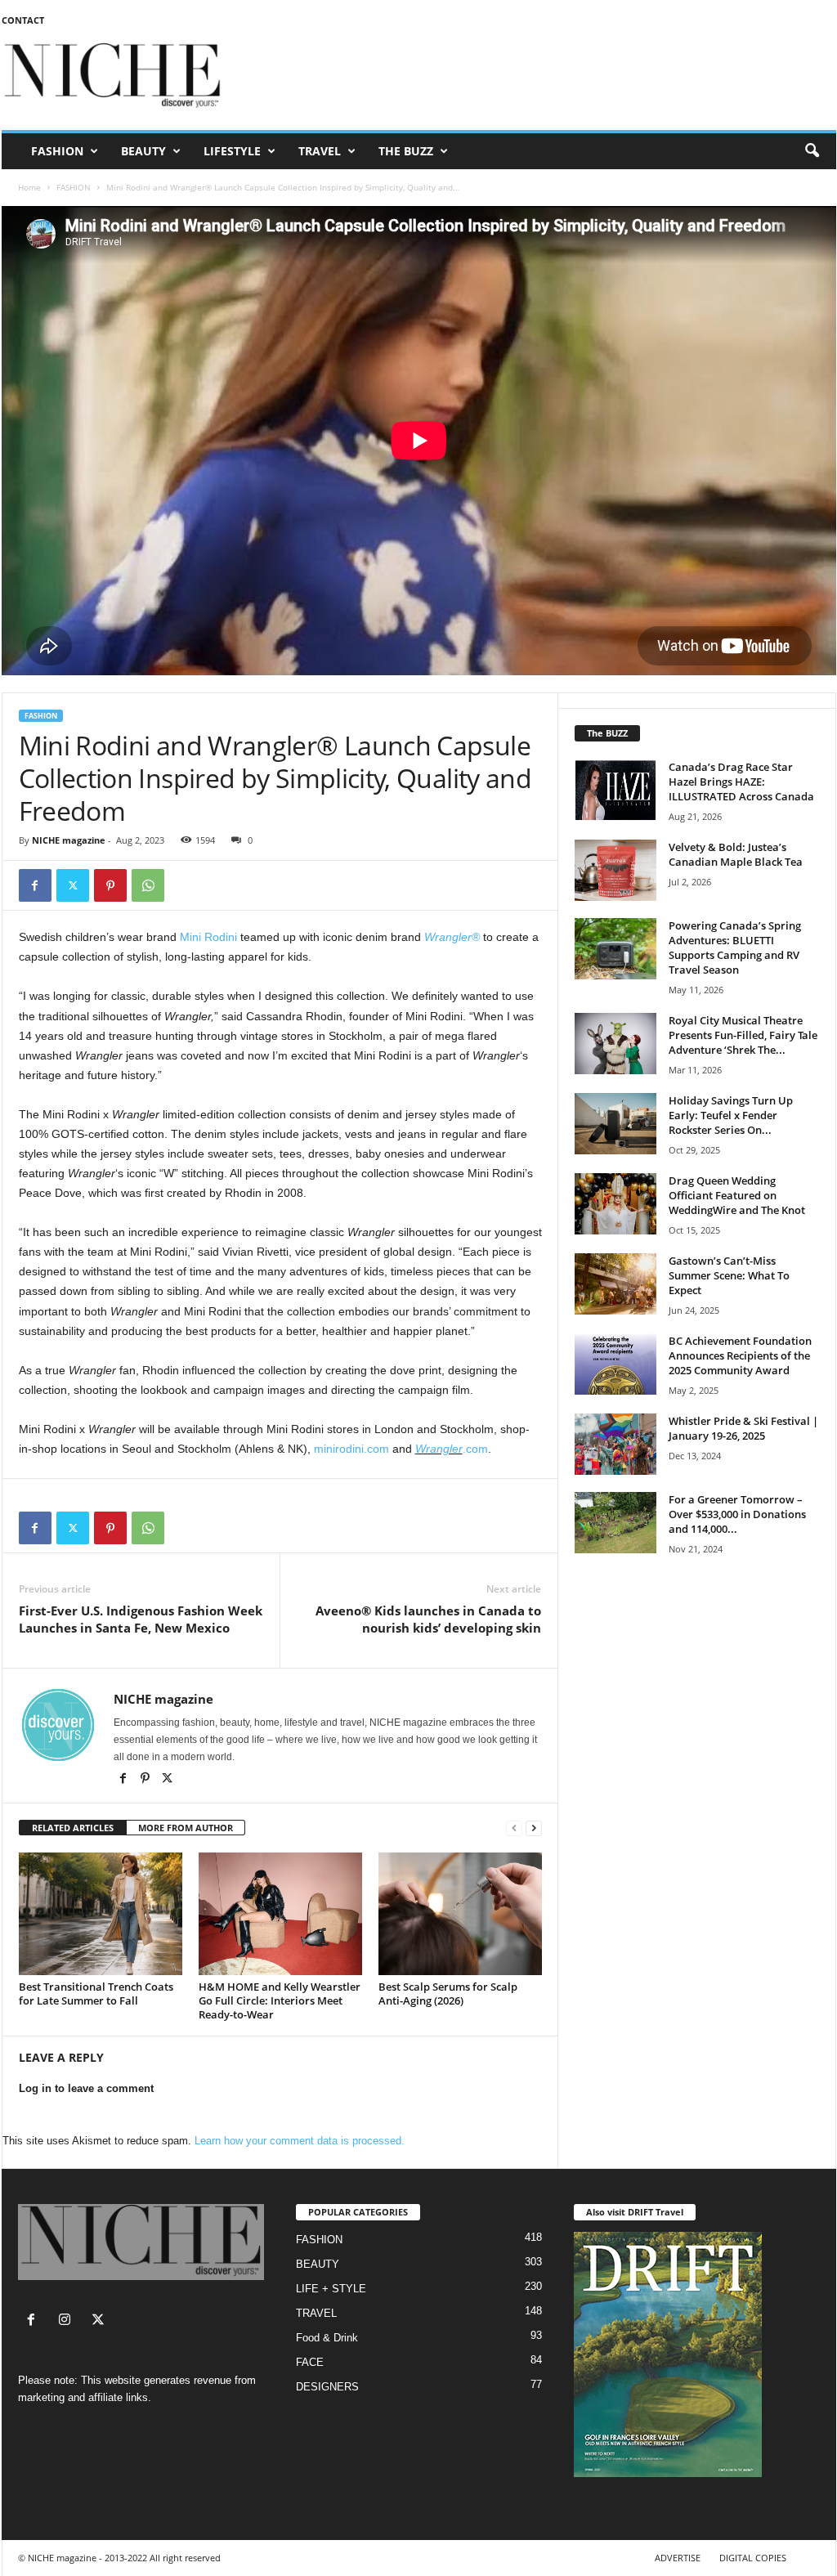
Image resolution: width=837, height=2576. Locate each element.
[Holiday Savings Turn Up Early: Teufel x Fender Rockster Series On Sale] (615, 1124)
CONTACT (23, 20)
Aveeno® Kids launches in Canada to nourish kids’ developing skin (428, 1619)
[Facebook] (35, 885)
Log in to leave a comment (86, 2088)
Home (29, 187)
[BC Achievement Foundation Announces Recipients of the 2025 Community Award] (615, 1364)
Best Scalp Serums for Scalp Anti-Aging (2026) (448, 1994)
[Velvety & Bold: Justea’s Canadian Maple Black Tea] (615, 870)
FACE (310, 2362)
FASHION (57, 151)
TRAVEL (320, 151)
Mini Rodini (208, 937)
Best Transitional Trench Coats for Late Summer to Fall (96, 1994)
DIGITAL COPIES (753, 2558)
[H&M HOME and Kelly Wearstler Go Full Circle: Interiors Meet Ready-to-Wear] (280, 1914)
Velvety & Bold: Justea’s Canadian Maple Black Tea (736, 854)
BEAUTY (143, 151)
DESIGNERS (327, 2387)
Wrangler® (452, 937)
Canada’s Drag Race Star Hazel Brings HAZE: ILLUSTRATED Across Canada (741, 782)
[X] (168, 1780)
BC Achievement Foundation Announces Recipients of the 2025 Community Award (740, 1355)
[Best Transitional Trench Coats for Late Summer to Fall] (101, 1914)
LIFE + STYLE (331, 2289)
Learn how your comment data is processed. (300, 2141)
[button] (812, 151)
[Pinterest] (110, 885)
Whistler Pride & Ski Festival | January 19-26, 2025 (743, 1428)
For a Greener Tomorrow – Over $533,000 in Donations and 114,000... (737, 1514)
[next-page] (534, 1828)
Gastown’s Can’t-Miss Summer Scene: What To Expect (729, 1275)
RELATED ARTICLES (73, 1828)
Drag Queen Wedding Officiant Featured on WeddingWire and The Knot (737, 1195)
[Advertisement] (539, 77)
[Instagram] (68, 2321)
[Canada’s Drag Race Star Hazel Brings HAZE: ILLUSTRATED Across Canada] (615, 790)
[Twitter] (73, 885)
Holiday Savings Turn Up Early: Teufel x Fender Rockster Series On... (731, 1115)
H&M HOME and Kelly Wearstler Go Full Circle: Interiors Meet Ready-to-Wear (280, 2000)
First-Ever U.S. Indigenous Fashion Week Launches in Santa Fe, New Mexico (141, 1619)
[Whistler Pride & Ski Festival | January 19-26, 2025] (615, 1444)
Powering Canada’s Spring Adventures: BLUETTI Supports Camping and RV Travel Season (735, 948)
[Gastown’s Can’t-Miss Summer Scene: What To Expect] (615, 1284)
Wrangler (439, 1449)
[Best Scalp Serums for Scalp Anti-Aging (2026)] (460, 1914)
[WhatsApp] (148, 885)
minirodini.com (351, 1449)
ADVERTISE (678, 2558)
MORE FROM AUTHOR (186, 1828)
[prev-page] (514, 1828)
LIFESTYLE (232, 151)
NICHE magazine (69, 840)
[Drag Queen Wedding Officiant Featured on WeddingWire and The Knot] (615, 1204)
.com (475, 1449)
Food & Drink (327, 2338)
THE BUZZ (406, 151)
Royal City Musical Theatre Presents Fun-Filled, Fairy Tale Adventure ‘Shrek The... (743, 1035)
